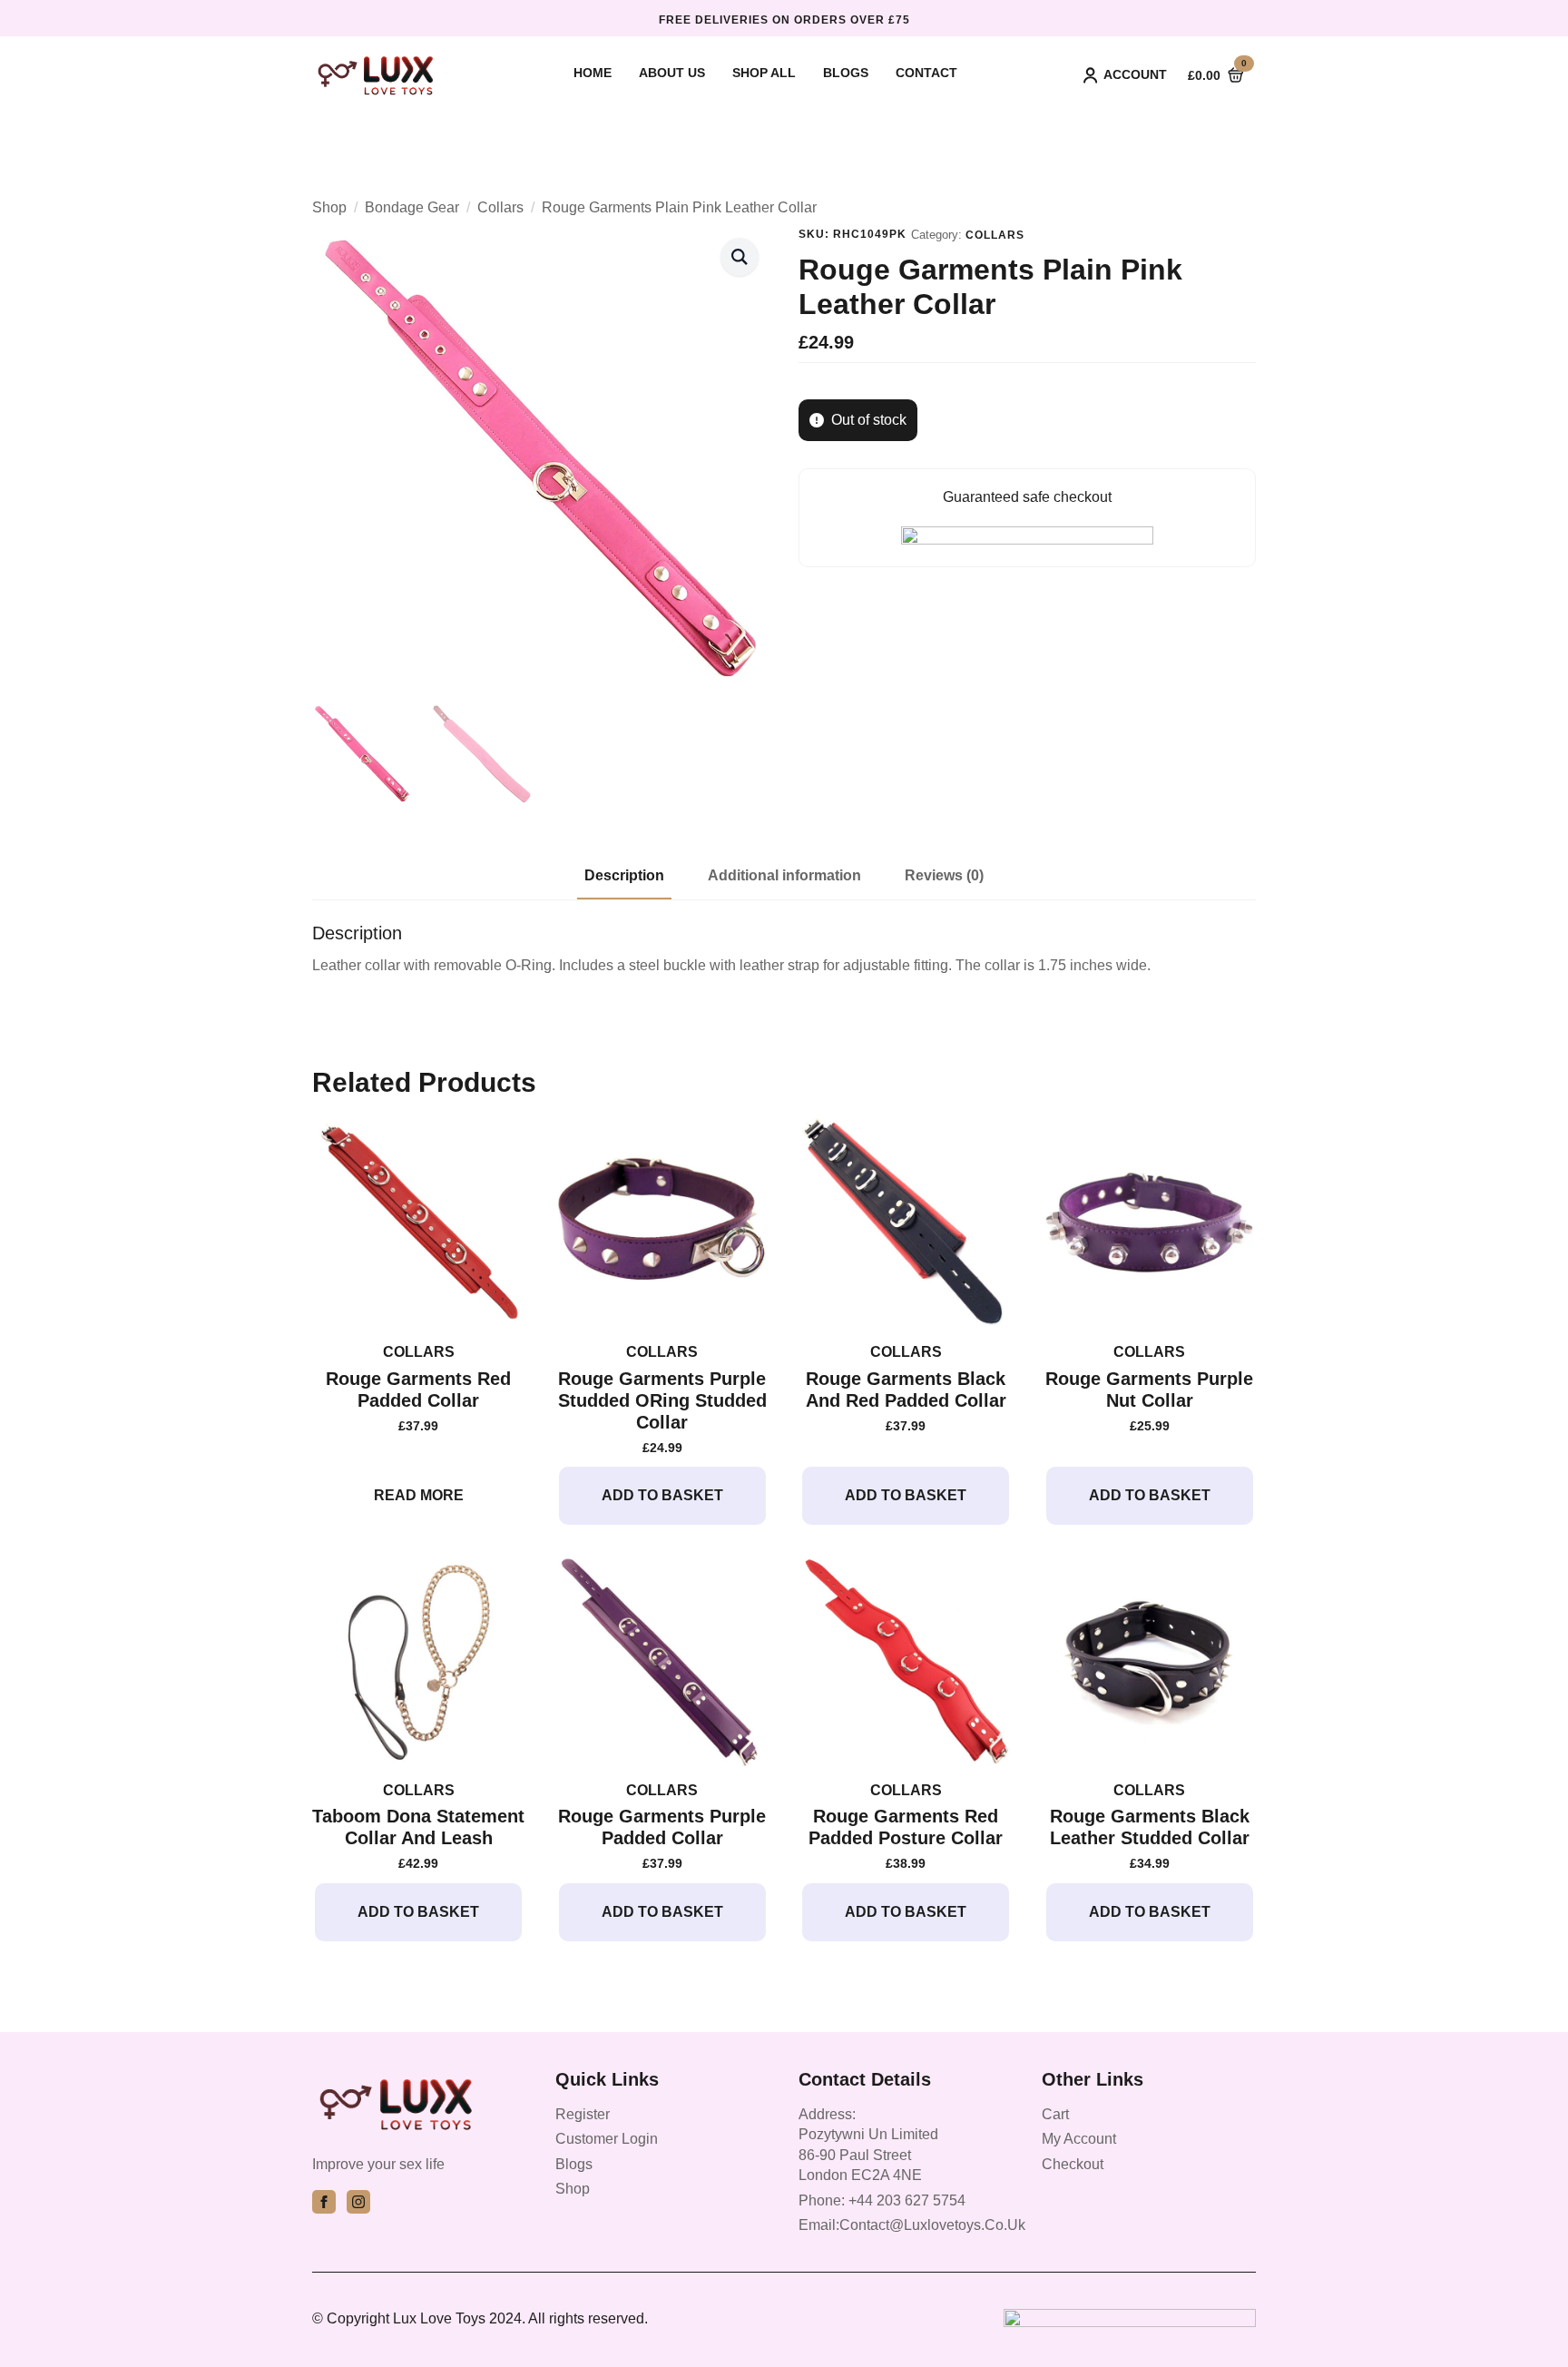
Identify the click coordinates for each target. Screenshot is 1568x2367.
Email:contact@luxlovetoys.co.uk (912, 2225)
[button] (740, 257)
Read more (419, 1495)
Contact (926, 73)
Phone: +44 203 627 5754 (882, 2200)
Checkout (1073, 2164)
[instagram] (358, 2202)
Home (593, 73)
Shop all (764, 73)
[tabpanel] (784, 949)
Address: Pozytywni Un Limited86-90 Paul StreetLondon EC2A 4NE (868, 2145)
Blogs (846, 73)
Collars (500, 207)
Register (583, 2114)
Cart (1055, 2114)
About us (672, 73)
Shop (329, 207)
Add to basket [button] (662, 1495)
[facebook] (324, 2202)
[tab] (624, 876)
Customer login (607, 2139)
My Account (1079, 2139)
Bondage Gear (412, 207)
